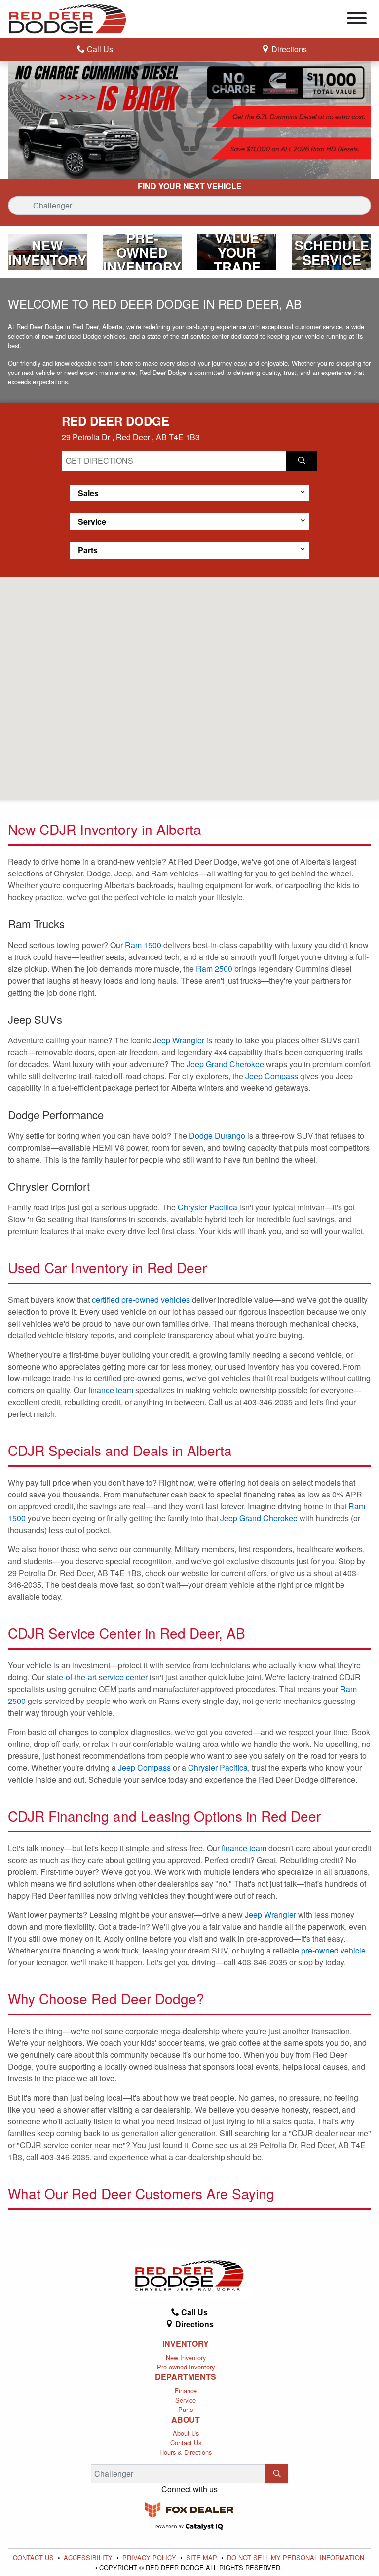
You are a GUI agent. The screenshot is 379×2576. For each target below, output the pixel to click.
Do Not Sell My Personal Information (296, 2557)
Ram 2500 (214, 969)
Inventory (186, 2344)
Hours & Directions (186, 2452)
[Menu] (357, 20)
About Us (186, 2433)
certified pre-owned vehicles (141, 1300)
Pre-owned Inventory (186, 2367)
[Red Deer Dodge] (68, 18)
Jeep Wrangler (179, 1040)
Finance (186, 2390)
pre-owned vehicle (333, 1950)
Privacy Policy (150, 2557)
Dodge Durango (217, 1136)
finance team (111, 1390)
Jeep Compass (272, 1076)
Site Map (203, 2557)
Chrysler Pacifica (208, 1207)
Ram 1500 (143, 945)
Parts (186, 2409)
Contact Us (186, 2442)
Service (186, 2400)
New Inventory (186, 2357)
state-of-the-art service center (97, 1677)
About (186, 2420)
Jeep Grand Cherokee (225, 1064)
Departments (186, 2377)
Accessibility (89, 2557)
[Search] (277, 2474)
